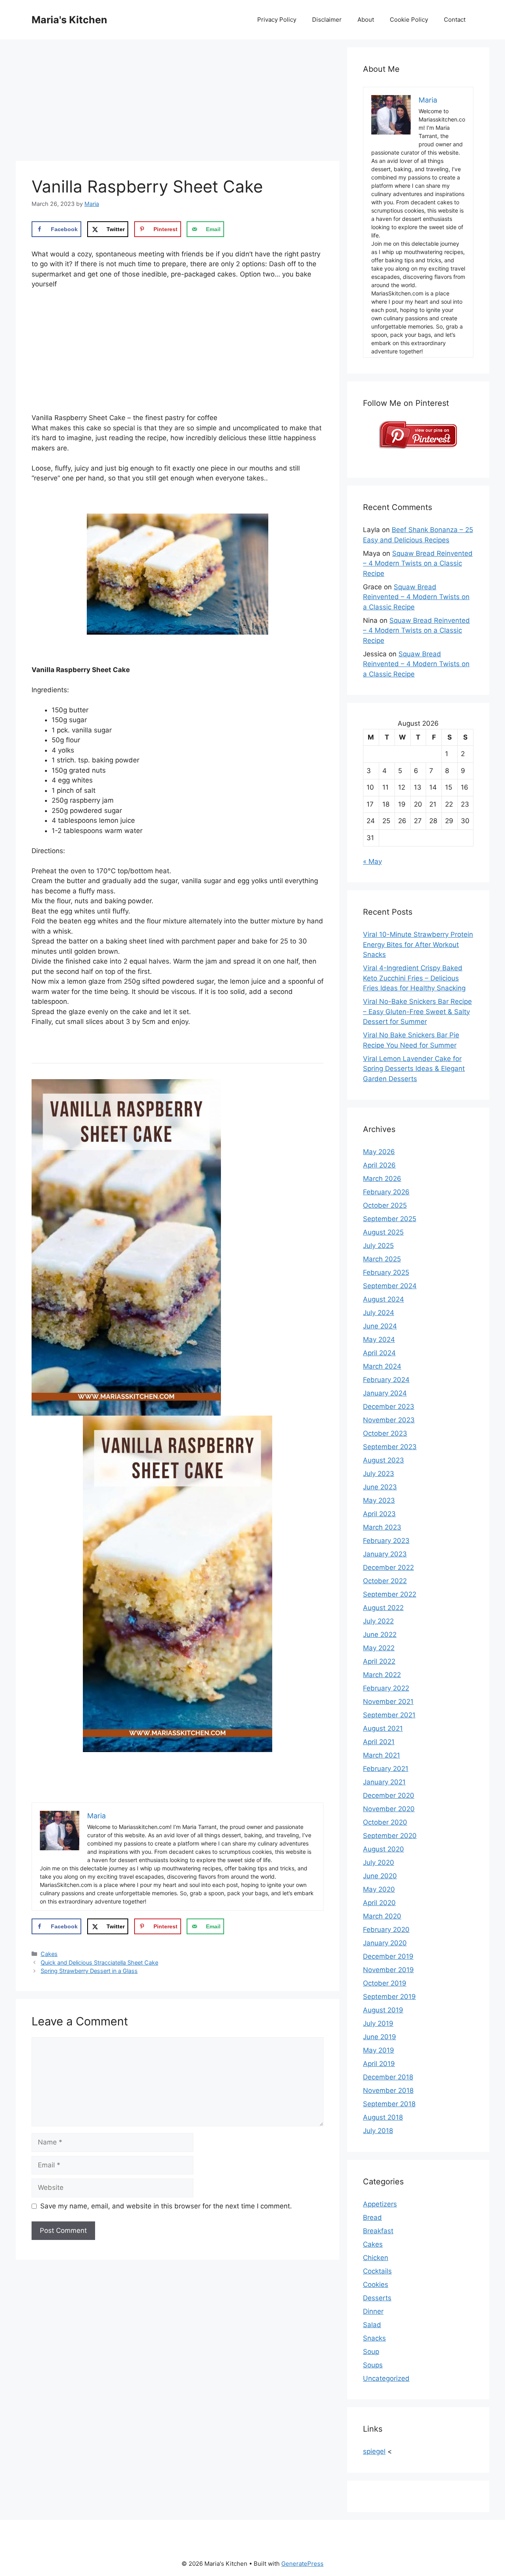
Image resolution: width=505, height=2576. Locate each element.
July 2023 (379, 1474)
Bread (372, 2217)
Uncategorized (386, 2378)
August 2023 (383, 1460)
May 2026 (379, 1152)
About (366, 20)
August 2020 (383, 1849)
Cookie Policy (409, 20)
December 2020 (389, 1795)
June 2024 (380, 1326)
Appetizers (380, 2204)
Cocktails (377, 2271)
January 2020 (385, 1943)
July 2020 (379, 1862)
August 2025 (383, 1232)
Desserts (377, 2298)
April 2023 (379, 1514)
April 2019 (379, 2064)
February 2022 (386, 1688)
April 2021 (379, 1742)
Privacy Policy (277, 20)
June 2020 (380, 1876)
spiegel (374, 2451)
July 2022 (378, 1621)
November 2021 (388, 1702)
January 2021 (384, 1782)
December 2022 (388, 1567)
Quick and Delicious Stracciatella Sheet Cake (99, 1962)
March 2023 (382, 1527)
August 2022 (383, 1608)
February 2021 (386, 1769)
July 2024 (379, 1313)
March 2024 (382, 1366)
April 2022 (379, 1661)
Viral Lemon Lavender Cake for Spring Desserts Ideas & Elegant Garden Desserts (414, 1069)
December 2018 (388, 2077)
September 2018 (389, 2104)
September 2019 (389, 1997)
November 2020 (389, 1809)
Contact (455, 20)
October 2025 (385, 1205)
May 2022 (379, 1648)
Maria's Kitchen (69, 20)
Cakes (49, 1954)
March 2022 (382, 1675)
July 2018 (378, 2131)
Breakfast (378, 2231)
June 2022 (380, 1635)
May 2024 (379, 1339)
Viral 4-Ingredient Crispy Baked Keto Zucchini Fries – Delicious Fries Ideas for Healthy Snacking (414, 978)
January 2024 (385, 1393)
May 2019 (379, 2050)
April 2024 (379, 1353)
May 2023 (379, 1500)
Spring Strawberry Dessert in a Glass (89, 1971)
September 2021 (389, 1715)
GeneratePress (302, 2564)
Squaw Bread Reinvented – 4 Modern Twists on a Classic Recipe (418, 563)
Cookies (376, 2285)
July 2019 (378, 2023)
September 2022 (390, 1594)
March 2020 (382, 1916)
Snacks (374, 2338)
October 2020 (385, 1822)
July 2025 (378, 1246)
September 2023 (390, 1447)
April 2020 (379, 1903)
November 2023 (389, 1420)
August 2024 (383, 1299)
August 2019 (383, 2010)
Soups (373, 2365)
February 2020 (386, 1930)
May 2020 (379, 1889)
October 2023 (385, 1433)
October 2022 (385, 1581)
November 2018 (388, 2090)
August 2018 (383, 2117)
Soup (371, 2352)
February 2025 (386, 1272)
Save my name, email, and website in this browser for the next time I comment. (166, 2206)
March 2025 (382, 1259)
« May (372, 861)
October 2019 (385, 1983)
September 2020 (390, 1836)
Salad (372, 2325)
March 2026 (382, 1179)
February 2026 (386, 1192)
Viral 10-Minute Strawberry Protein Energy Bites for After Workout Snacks (418, 944)
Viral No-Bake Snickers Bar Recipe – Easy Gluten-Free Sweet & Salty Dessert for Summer (417, 1012)
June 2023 (380, 1487)
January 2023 (385, 1554)
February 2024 (386, 1380)
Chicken (376, 2258)
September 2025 (390, 1219)
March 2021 (382, 1755)
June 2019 (380, 2037)
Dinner (373, 2311)
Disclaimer (327, 20)
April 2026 (379, 1165)
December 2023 (389, 1407)
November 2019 (388, 1970)
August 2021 (383, 1728)
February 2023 (386, 1541)
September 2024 (390, 1286)
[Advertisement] (178, 103)
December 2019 (388, 1956)
